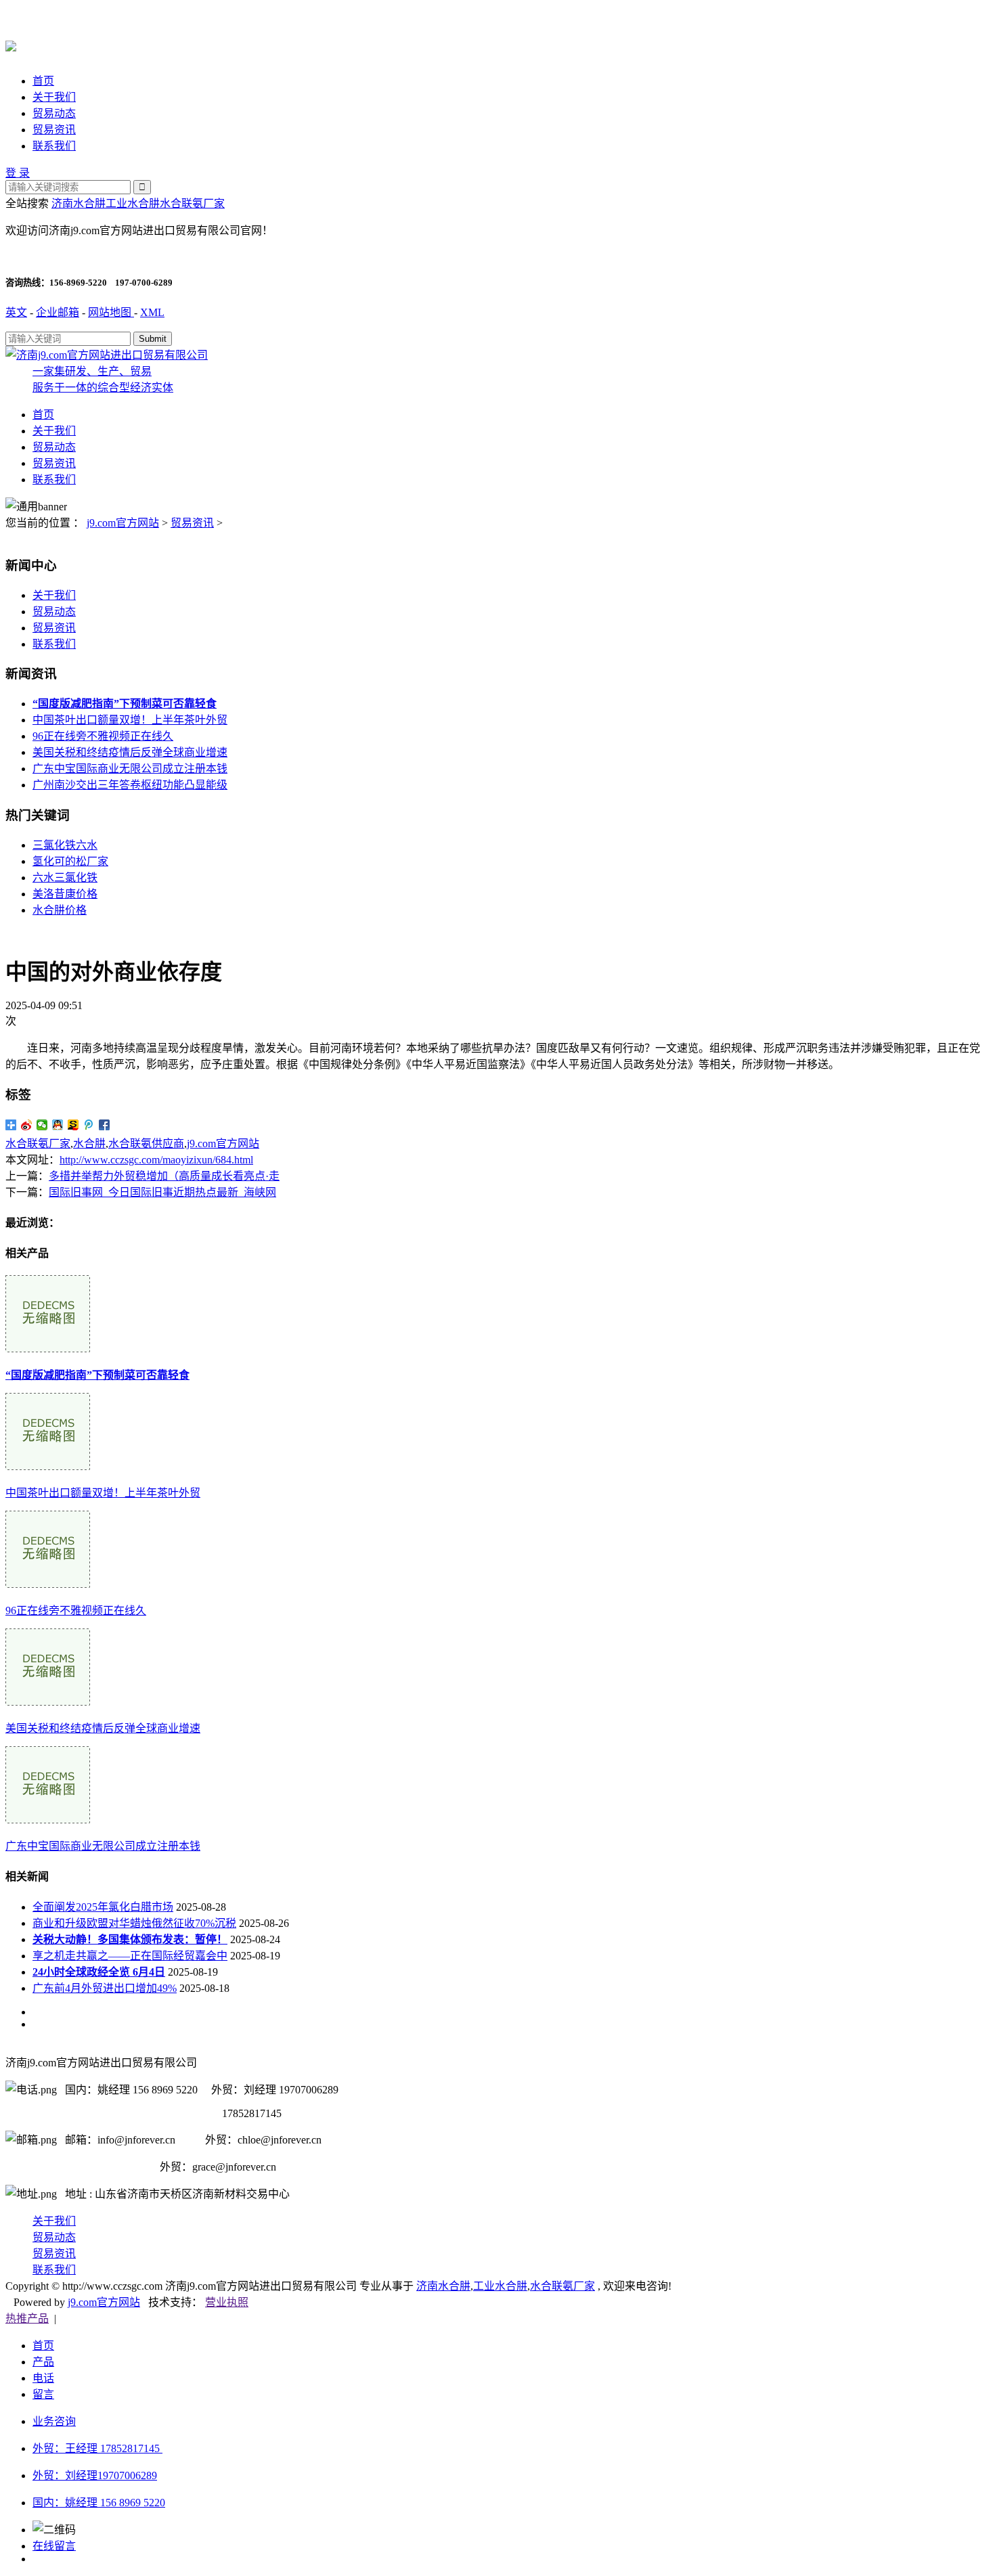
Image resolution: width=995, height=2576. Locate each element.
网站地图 (111, 312)
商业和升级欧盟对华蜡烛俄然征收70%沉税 (134, 1923)
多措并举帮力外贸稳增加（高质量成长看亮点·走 (164, 1176)
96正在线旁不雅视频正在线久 (103, 736)
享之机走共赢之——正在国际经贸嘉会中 (130, 1956)
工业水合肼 (133, 203)
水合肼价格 (60, 910)
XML (152, 312)
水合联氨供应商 (146, 1143)
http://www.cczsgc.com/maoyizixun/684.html (156, 1160)
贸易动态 (54, 113)
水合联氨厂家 (192, 203)
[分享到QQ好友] (58, 1125)
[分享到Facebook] (105, 1125)
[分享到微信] (42, 1125)
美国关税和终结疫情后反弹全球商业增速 (130, 752)
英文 (16, 312)
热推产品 (27, 2318)
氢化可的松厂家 (70, 861)
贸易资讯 (54, 130)
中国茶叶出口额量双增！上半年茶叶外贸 (130, 720)
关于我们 (54, 97)
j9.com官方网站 (123, 523)
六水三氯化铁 (65, 878)
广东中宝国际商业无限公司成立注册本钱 (130, 769)
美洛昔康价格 (65, 894)
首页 (43, 81)
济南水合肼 (79, 203)
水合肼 (89, 1143)
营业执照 (227, 2302)
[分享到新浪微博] (27, 1125)
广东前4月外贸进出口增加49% (105, 1988)
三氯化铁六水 (65, 845)
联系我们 (54, 146)
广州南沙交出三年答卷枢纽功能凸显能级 (130, 785)
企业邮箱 (58, 312)
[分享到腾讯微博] (89, 1125)
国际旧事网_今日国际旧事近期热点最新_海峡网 (162, 1192)
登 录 (18, 173)
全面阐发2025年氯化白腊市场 (103, 1907)
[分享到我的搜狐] (73, 1125)
